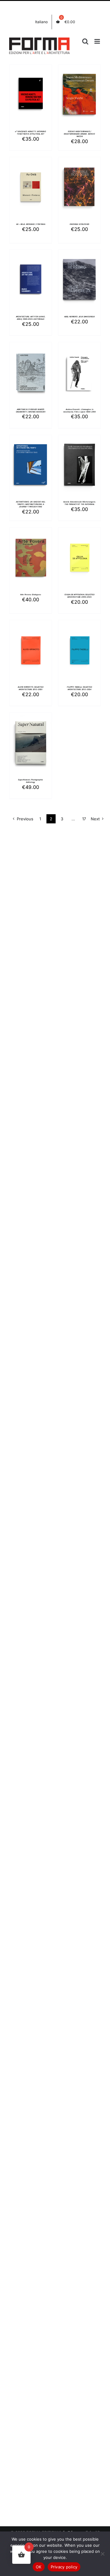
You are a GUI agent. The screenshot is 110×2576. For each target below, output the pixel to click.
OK (39, 2567)
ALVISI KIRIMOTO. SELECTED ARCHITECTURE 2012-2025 (31, 688)
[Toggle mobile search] (85, 41)
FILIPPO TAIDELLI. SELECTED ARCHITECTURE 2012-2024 (79, 688)
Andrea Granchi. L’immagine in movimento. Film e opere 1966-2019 (79, 410)
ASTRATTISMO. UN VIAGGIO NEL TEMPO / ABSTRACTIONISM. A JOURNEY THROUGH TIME (30, 504)
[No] (102, 2554)
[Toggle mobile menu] (98, 41)
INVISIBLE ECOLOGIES (80, 224)
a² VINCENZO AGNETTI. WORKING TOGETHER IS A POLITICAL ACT (31, 133)
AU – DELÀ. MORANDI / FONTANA (31, 224)
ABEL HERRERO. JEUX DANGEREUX (79, 317)
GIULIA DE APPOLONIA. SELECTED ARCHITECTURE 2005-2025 (79, 596)
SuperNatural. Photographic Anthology (31, 781)
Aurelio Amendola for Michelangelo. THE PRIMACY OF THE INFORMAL (80, 503)
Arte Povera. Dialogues (30, 594)
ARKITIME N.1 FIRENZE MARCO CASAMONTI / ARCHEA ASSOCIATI (31, 410)
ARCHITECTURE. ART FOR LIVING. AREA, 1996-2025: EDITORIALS (31, 318)
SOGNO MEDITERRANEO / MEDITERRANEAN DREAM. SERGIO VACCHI (79, 134)
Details (31, 102)
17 (84, 819)
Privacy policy (64, 2567)
